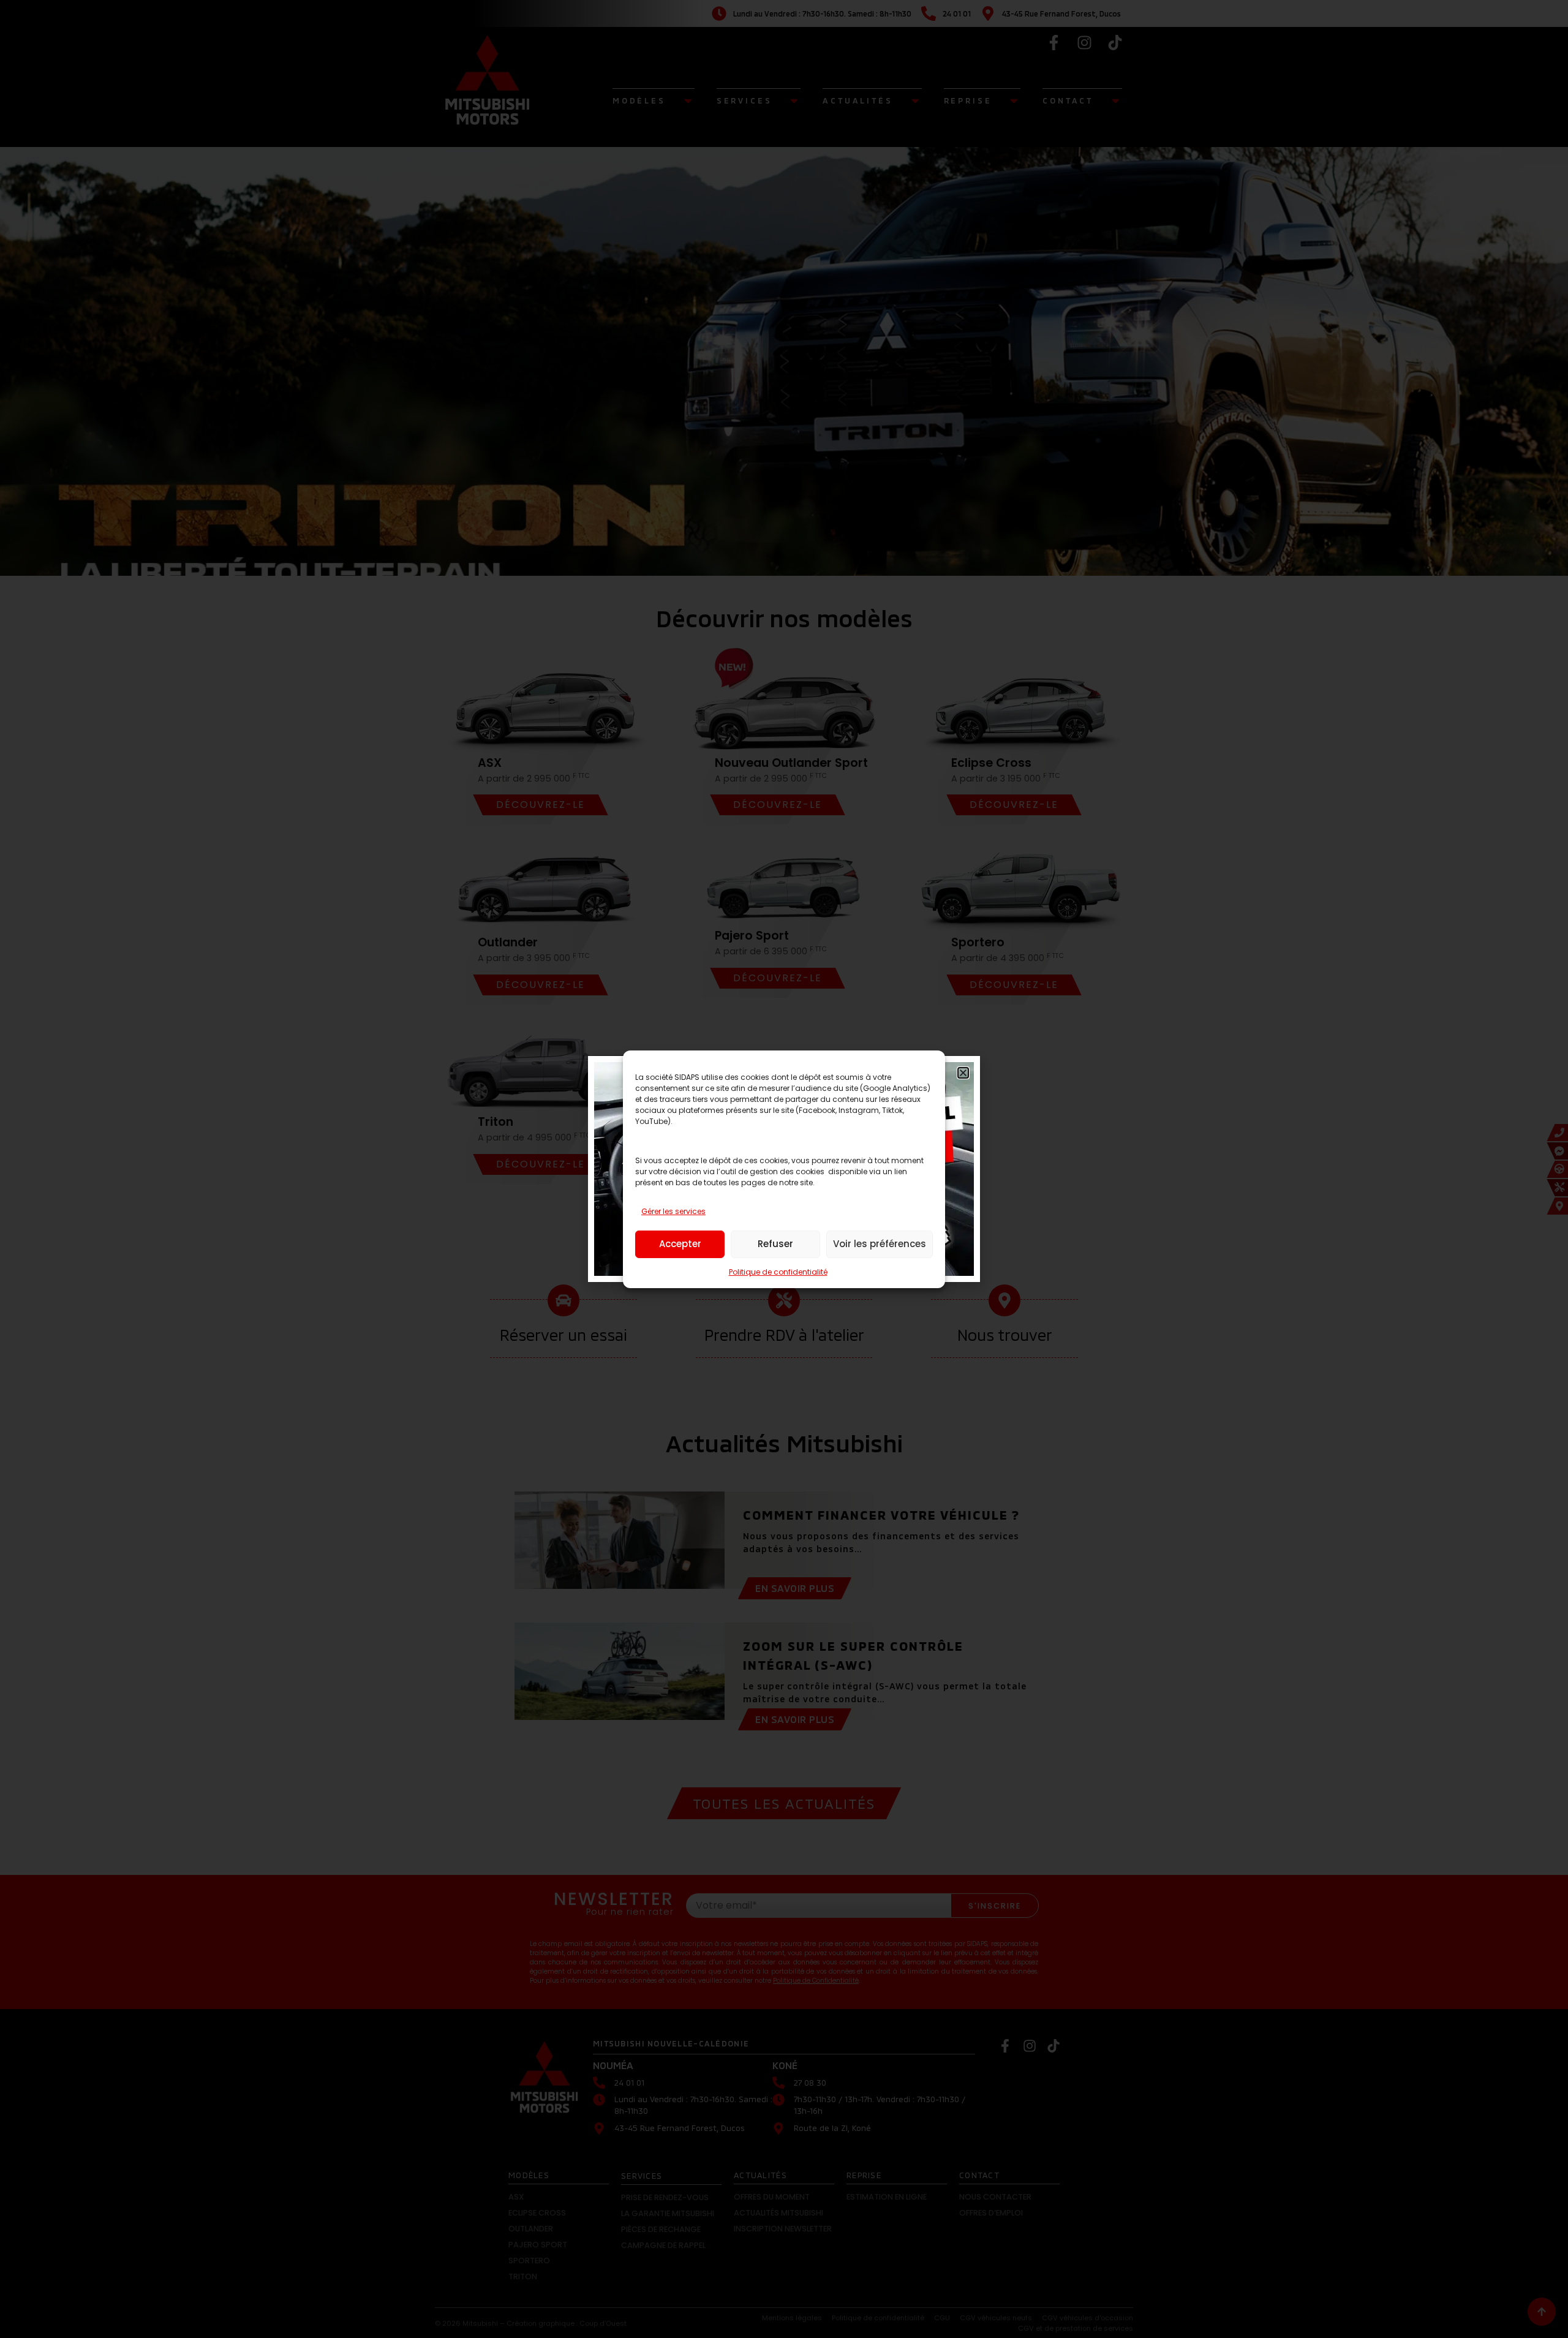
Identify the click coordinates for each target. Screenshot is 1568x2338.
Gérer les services (673, 1211)
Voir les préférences (880, 1244)
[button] (963, 1073)
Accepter (680, 1244)
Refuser (775, 1244)
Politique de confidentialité (778, 1272)
